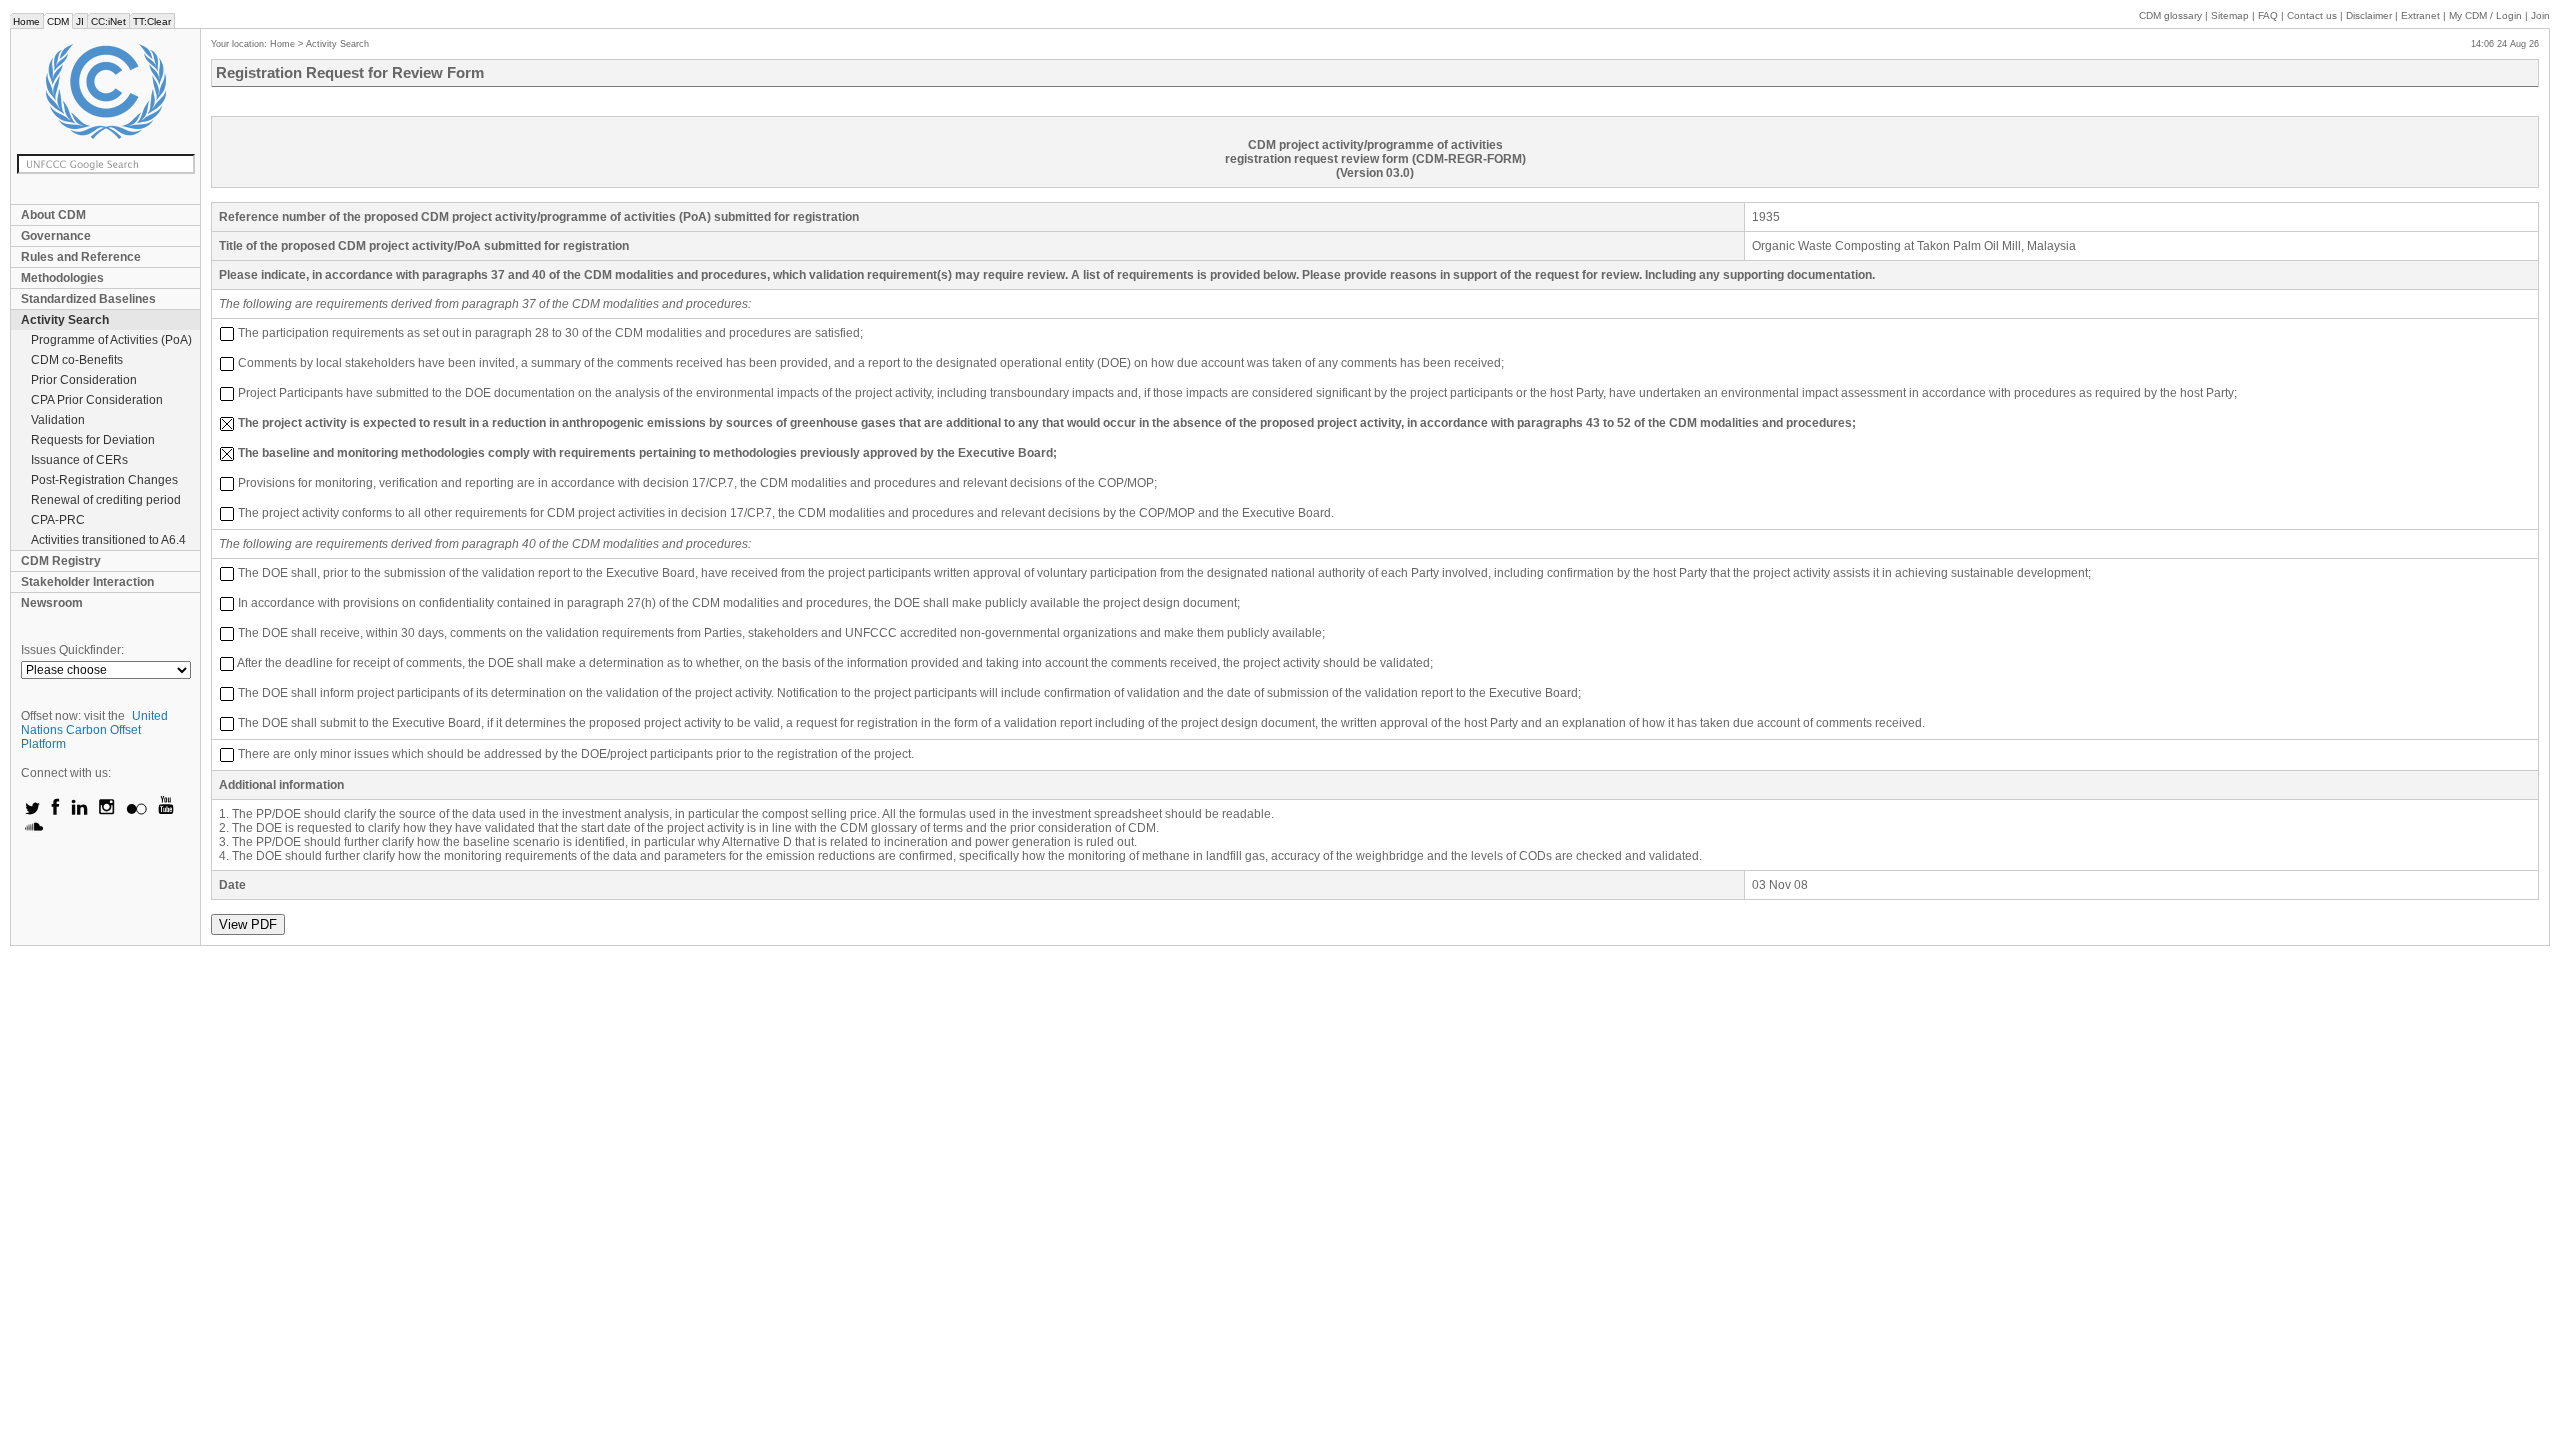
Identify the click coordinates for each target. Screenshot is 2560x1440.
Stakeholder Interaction (87, 582)
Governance (56, 236)
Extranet (2420, 15)
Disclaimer (2369, 15)
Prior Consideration (84, 380)
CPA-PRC (58, 520)
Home (26, 21)
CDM (58, 21)
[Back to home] (105, 91)
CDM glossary (2170, 15)
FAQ (2268, 15)
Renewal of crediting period (106, 500)
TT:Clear (152, 21)
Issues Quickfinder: (72, 650)
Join (2540, 15)
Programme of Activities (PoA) (111, 340)
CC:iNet (108, 21)
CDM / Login (2487, 15)
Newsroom (52, 603)
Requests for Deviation (93, 440)
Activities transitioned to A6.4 (108, 540)
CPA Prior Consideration (97, 400)
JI (80, 21)
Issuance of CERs (79, 460)
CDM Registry (61, 561)
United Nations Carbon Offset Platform (94, 730)
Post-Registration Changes (104, 480)
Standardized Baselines (88, 299)
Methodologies (62, 278)
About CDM (53, 215)
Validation (58, 420)
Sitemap (2230, 15)
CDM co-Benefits (77, 360)
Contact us (2312, 15)
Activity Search (65, 320)
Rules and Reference (81, 257)
